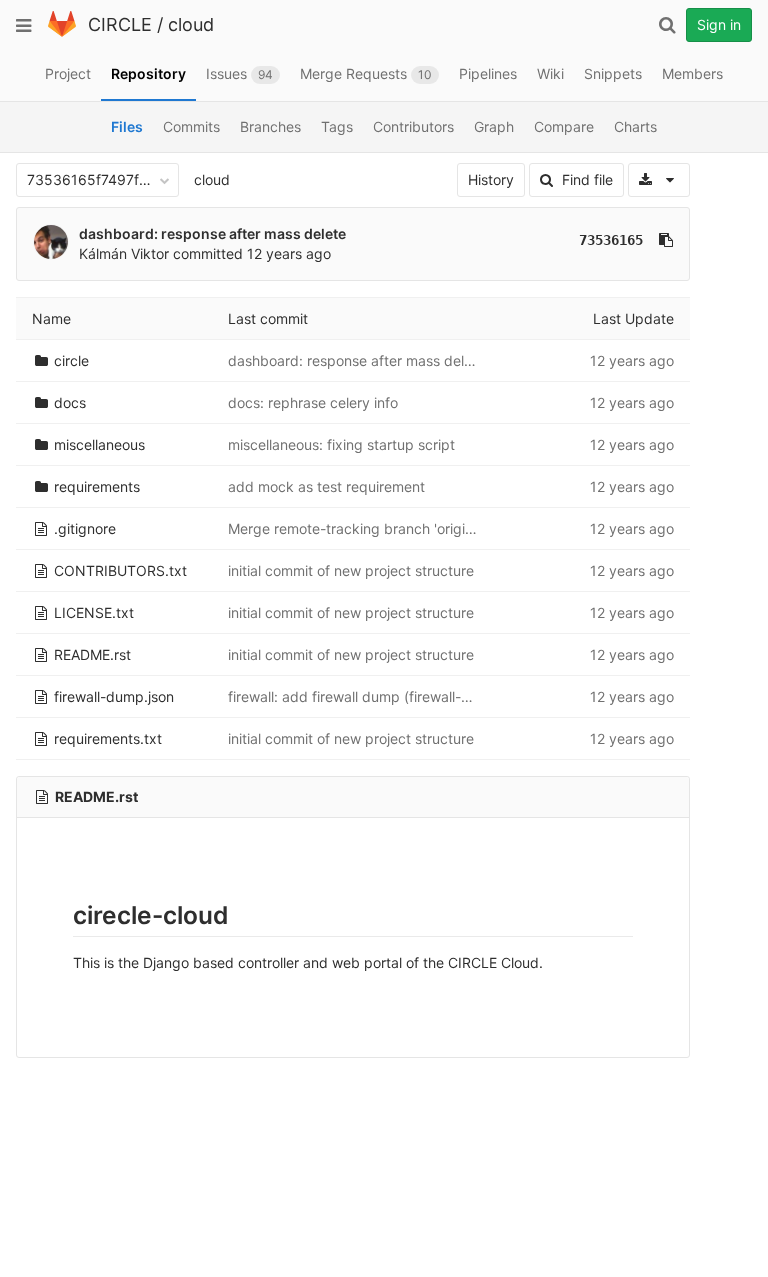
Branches (270, 126)
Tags (337, 126)
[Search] (667, 25)
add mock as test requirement (326, 486)
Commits (191, 126)
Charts (635, 126)
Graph (494, 126)
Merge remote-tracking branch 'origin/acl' (364, 528)
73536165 (611, 240)
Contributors (413, 126)
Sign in (719, 24)
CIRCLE (120, 24)
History (491, 179)
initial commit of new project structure (351, 570)
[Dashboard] (62, 32)
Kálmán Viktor (124, 253)
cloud (191, 24)
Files (127, 126)
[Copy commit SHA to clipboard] (666, 240)
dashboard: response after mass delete (212, 233)
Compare (564, 126)
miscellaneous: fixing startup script (341, 444)
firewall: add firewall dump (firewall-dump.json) (381, 696)
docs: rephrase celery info (313, 402)
